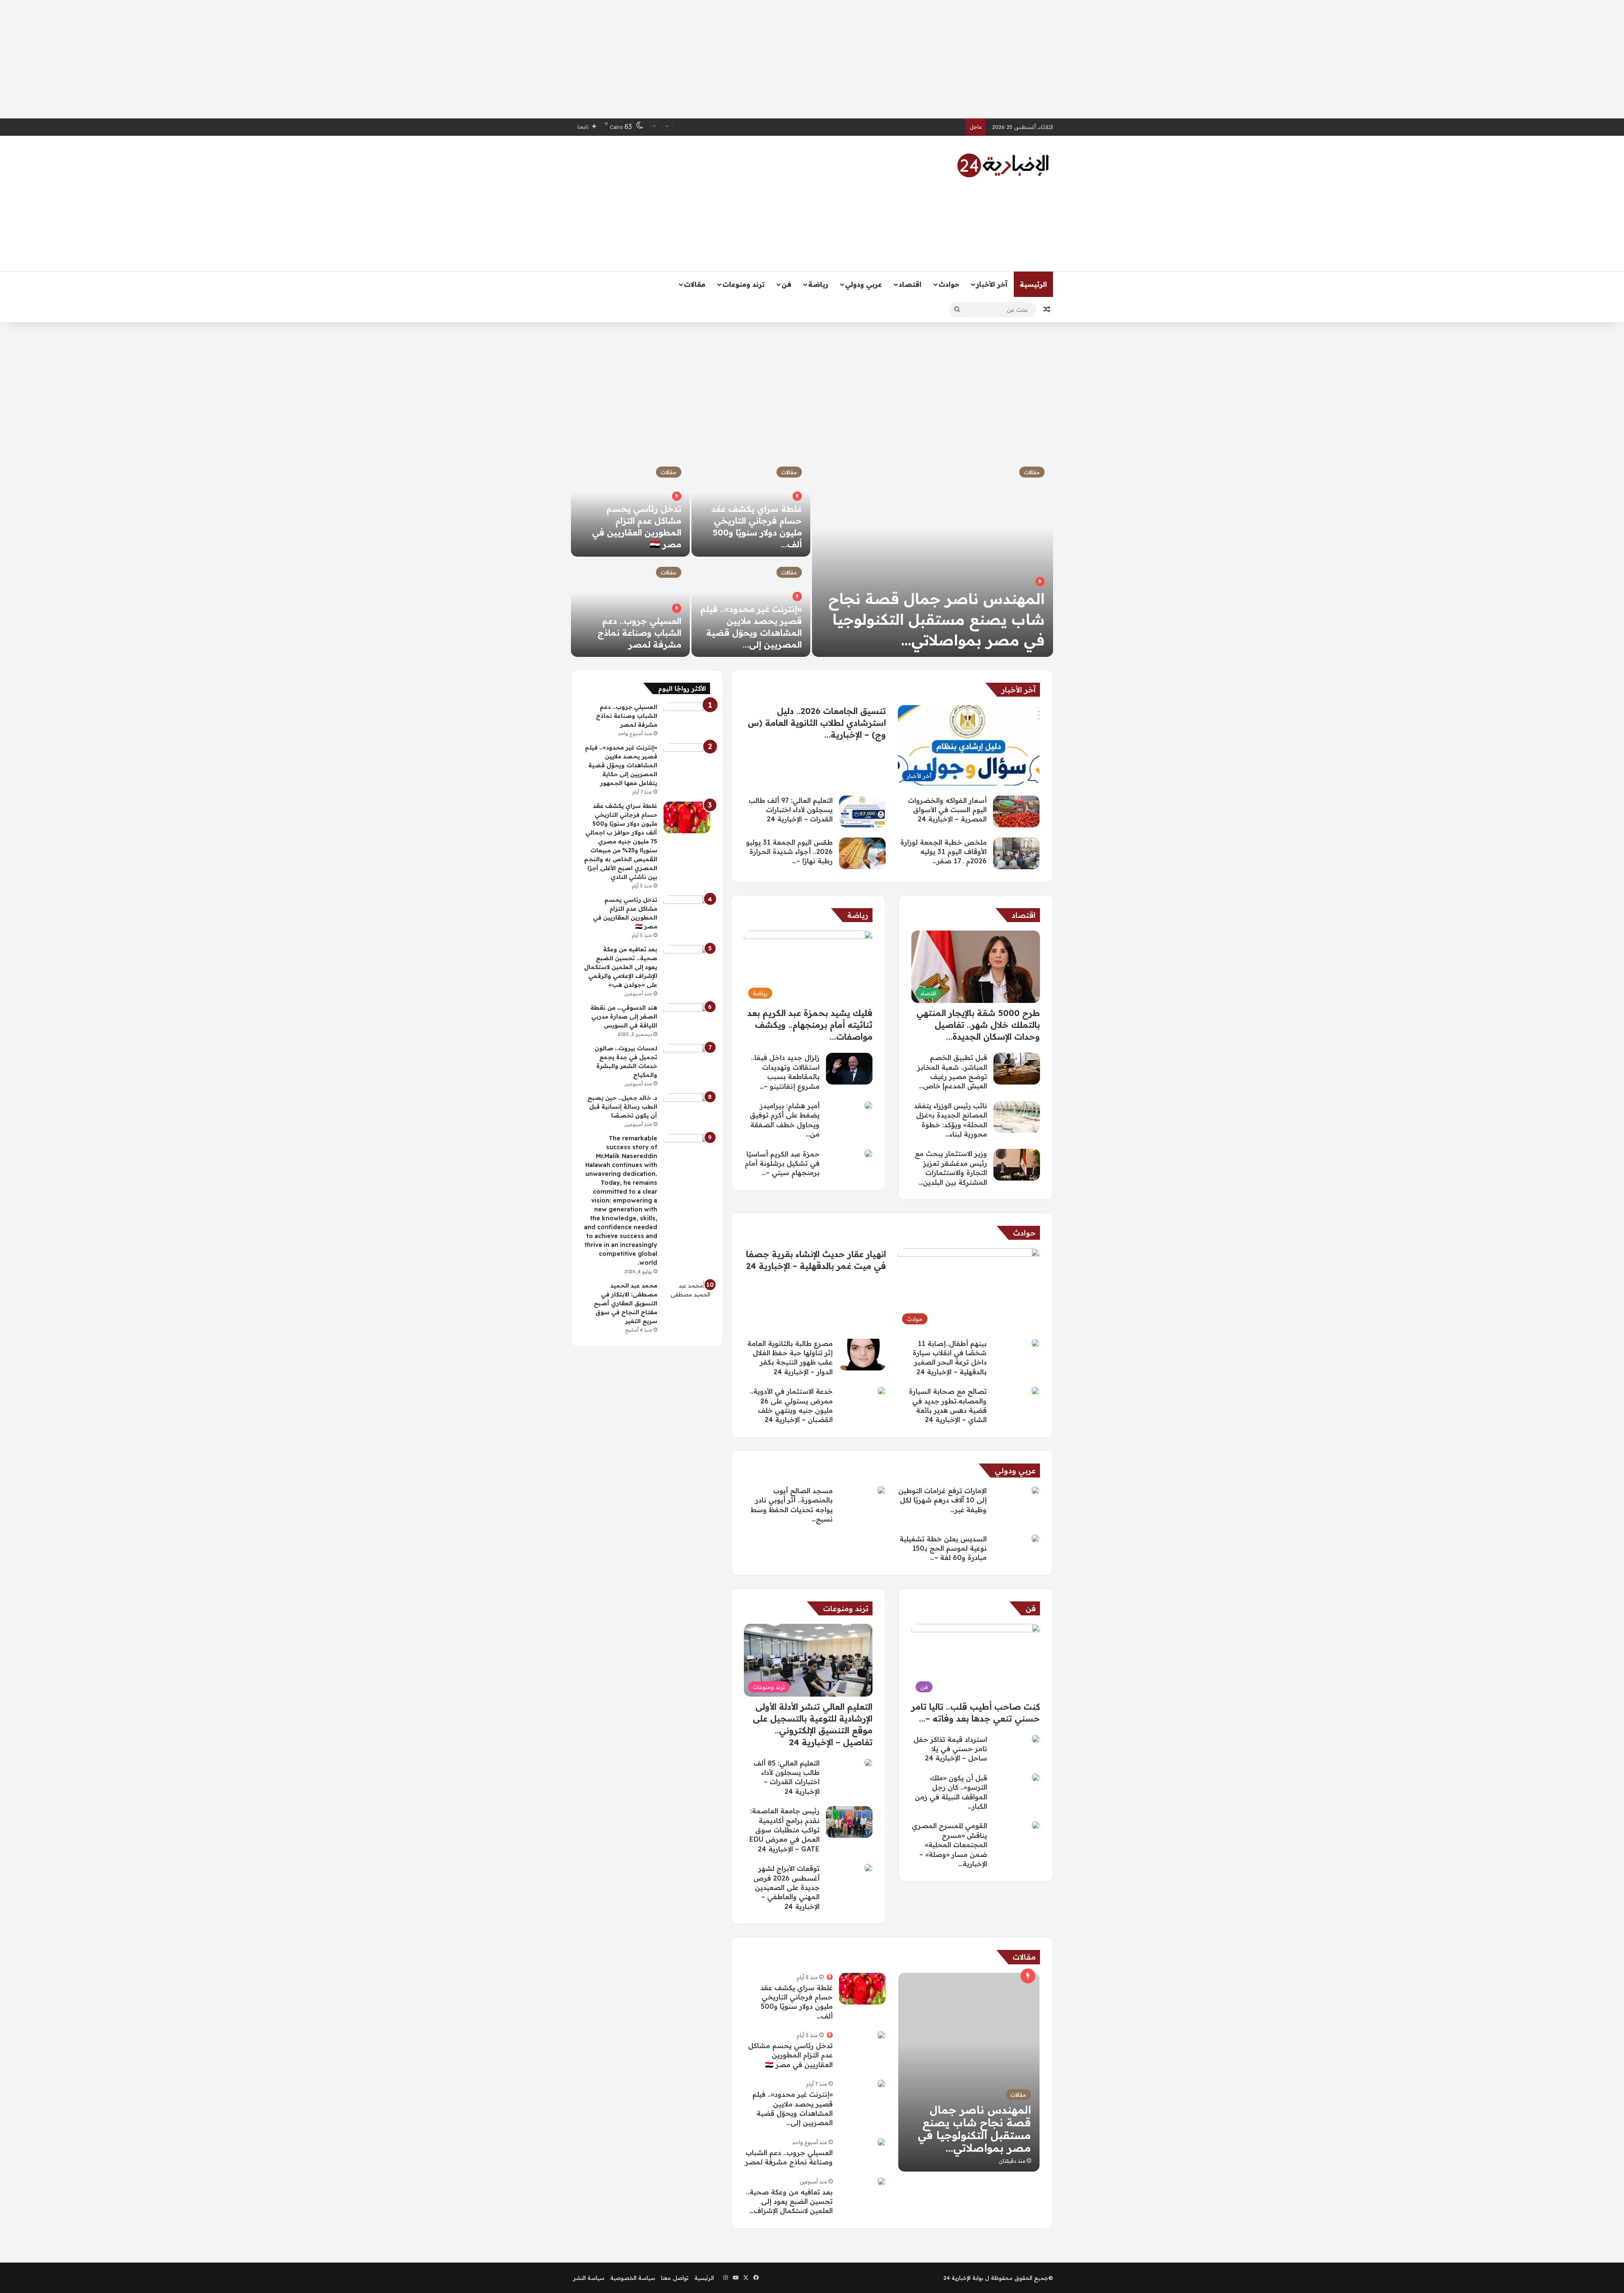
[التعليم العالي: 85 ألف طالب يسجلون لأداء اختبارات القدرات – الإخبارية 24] (868, 1763)
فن (786, 284)
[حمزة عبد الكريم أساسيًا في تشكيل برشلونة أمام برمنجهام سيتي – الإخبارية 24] (868, 1153)
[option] (812, 557)
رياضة (818, 284)
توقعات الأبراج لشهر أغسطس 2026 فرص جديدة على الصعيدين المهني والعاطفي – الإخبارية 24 (787, 1887)
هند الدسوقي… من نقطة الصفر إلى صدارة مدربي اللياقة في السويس (624, 1016)
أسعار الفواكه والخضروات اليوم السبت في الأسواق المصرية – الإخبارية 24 (874, 127)
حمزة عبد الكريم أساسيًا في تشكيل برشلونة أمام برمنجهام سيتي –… (782, 1163)
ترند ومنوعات (743, 284)
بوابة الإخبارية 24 (963, 2278)
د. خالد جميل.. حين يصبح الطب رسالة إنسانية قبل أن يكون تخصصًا (622, 1107)
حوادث (949, 284)
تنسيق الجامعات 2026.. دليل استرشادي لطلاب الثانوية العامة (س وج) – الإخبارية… (817, 723)
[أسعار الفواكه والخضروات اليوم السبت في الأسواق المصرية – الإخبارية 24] (1016, 811)
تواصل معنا (675, 2278)
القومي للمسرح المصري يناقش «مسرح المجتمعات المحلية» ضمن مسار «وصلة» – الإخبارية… (949, 1845)
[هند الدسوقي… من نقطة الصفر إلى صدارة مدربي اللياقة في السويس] (687, 1019)
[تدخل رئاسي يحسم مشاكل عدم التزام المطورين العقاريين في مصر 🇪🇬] (881, 2035)
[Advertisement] (812, 59)
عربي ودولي (863, 284)
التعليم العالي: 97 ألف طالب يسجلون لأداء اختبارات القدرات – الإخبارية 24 (791, 810)
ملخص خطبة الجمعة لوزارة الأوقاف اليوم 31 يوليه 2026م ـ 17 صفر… (944, 852)
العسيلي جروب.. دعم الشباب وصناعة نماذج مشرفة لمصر (639, 633)
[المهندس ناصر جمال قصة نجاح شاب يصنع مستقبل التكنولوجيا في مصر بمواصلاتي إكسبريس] (969, 2072)
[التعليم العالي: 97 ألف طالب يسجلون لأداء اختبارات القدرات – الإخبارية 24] (862, 811)
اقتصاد (910, 284)
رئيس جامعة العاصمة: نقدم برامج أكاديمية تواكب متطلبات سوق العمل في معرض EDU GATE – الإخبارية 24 (785, 1830)
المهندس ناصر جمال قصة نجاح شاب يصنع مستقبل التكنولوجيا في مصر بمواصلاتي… (937, 619)
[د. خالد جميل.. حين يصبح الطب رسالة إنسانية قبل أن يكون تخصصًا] (687, 1109)
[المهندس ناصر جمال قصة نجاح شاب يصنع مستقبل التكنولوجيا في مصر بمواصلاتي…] (933, 557)
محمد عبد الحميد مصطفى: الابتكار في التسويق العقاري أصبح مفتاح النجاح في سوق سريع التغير (625, 1303)
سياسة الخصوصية (633, 2278)
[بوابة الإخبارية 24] (1003, 165)
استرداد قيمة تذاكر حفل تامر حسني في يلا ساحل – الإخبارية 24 (950, 1749)
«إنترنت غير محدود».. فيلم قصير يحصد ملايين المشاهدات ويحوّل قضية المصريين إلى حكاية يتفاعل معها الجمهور (621, 765)
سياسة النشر (589, 2278)
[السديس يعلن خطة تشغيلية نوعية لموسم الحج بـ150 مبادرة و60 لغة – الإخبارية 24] (1035, 1538)
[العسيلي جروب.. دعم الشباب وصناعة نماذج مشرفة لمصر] (630, 608)
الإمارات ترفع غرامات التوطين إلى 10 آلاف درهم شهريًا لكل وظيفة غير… (942, 1500)
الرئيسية (1033, 284)
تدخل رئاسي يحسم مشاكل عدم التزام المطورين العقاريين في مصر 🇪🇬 (790, 2055)
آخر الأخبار (992, 284)
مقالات (695, 284)
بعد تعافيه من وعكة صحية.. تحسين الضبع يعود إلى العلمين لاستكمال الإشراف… (789, 2201)
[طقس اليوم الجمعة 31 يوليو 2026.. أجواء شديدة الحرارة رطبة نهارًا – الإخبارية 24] (862, 853)
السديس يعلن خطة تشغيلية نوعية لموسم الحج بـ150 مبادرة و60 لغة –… (943, 1548)
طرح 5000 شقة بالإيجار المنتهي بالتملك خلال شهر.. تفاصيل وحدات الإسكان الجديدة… (978, 1025)
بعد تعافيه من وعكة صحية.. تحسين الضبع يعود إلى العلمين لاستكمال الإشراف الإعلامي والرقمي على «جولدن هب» (621, 967)
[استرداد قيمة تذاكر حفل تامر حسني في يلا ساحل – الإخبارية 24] (1036, 1739)
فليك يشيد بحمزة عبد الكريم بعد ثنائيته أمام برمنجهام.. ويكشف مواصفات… (810, 1025)
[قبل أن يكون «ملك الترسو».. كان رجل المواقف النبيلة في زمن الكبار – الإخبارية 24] (1036, 1777)
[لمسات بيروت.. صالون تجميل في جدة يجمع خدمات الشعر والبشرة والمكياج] (687, 1060)
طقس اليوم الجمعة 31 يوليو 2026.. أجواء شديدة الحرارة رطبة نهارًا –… (789, 852)
